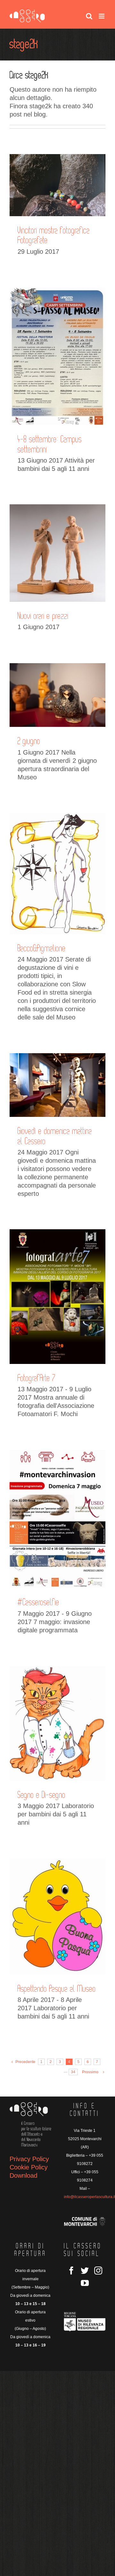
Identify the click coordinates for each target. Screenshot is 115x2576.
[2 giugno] (57, 695)
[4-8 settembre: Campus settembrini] (57, 356)
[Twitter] (85, 2271)
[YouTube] (85, 2283)
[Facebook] (71, 2271)
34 (73, 2072)
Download (23, 2175)
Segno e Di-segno (42, 1795)
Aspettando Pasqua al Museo (57, 1989)
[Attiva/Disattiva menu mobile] (102, 16)
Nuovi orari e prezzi (43, 616)
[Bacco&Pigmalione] (57, 873)
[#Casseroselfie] (57, 1519)
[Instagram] (98, 2271)
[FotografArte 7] (57, 1297)
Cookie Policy (29, 2167)
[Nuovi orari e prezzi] (57, 553)
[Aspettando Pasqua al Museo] (57, 1916)
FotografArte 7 (36, 1378)
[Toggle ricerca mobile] (89, 16)
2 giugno (29, 741)
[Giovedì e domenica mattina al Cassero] (57, 1085)
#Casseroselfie (38, 1602)
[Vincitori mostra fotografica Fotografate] (57, 185)
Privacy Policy (29, 2159)
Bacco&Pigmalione (42, 948)
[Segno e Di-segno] (57, 1723)
